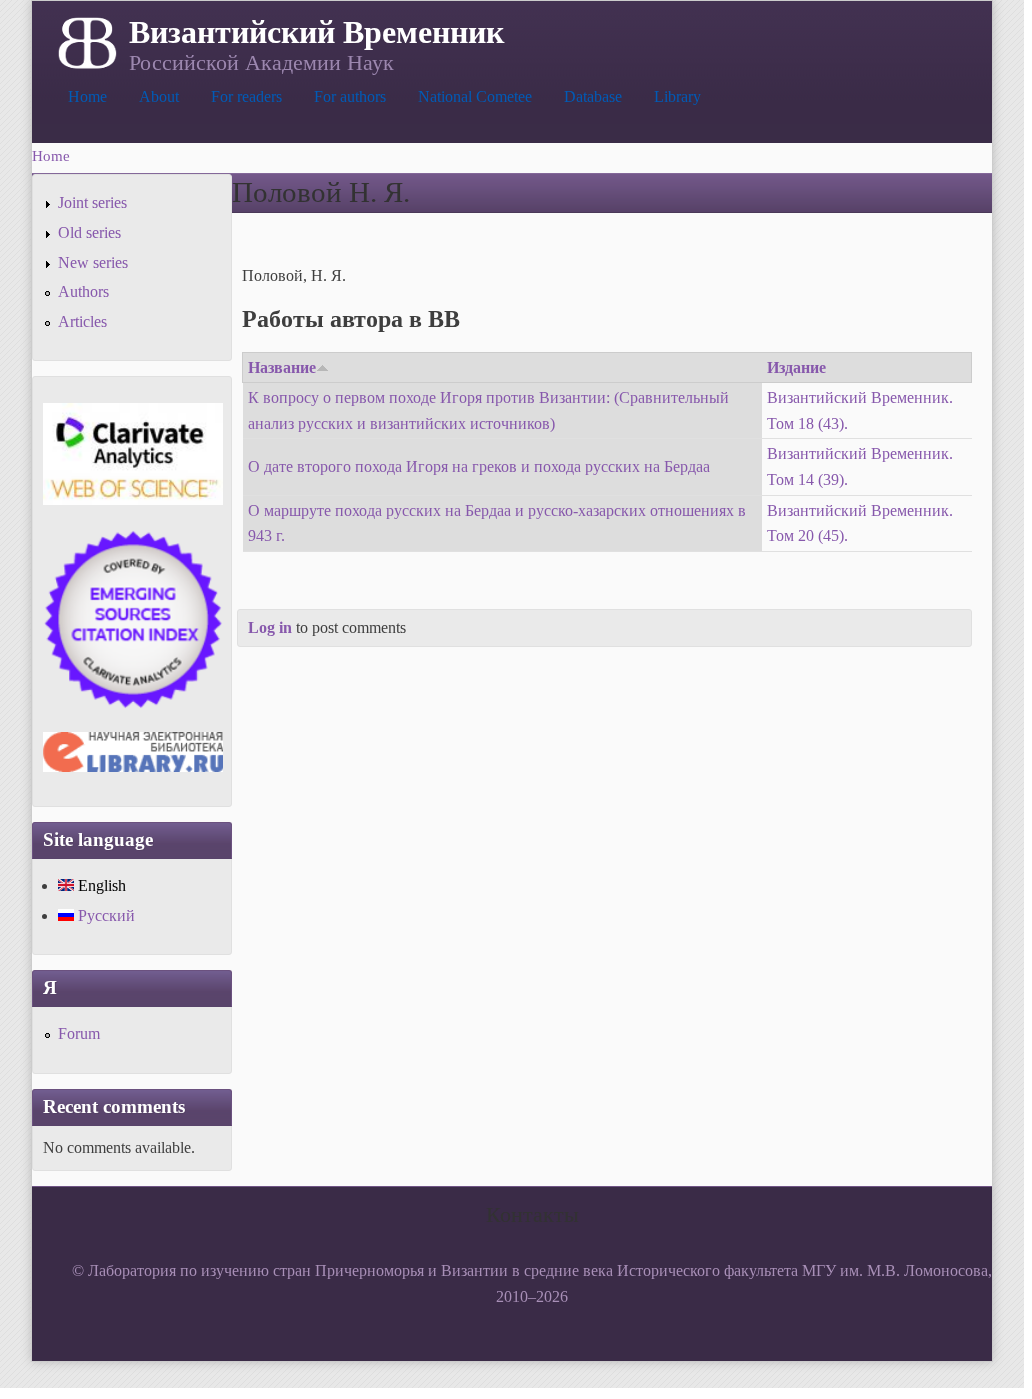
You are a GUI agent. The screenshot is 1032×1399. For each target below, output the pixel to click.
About (159, 96)
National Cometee (475, 96)
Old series (89, 232)
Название (282, 367)
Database (593, 96)
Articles (82, 321)
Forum (79, 1033)
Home (87, 96)
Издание (796, 367)
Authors (83, 291)
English (100, 885)
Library (677, 96)
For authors (350, 96)
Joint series (92, 202)
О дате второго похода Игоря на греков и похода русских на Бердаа (479, 466)
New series (93, 262)
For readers (246, 96)
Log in (270, 627)
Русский (104, 915)
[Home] (85, 41)
